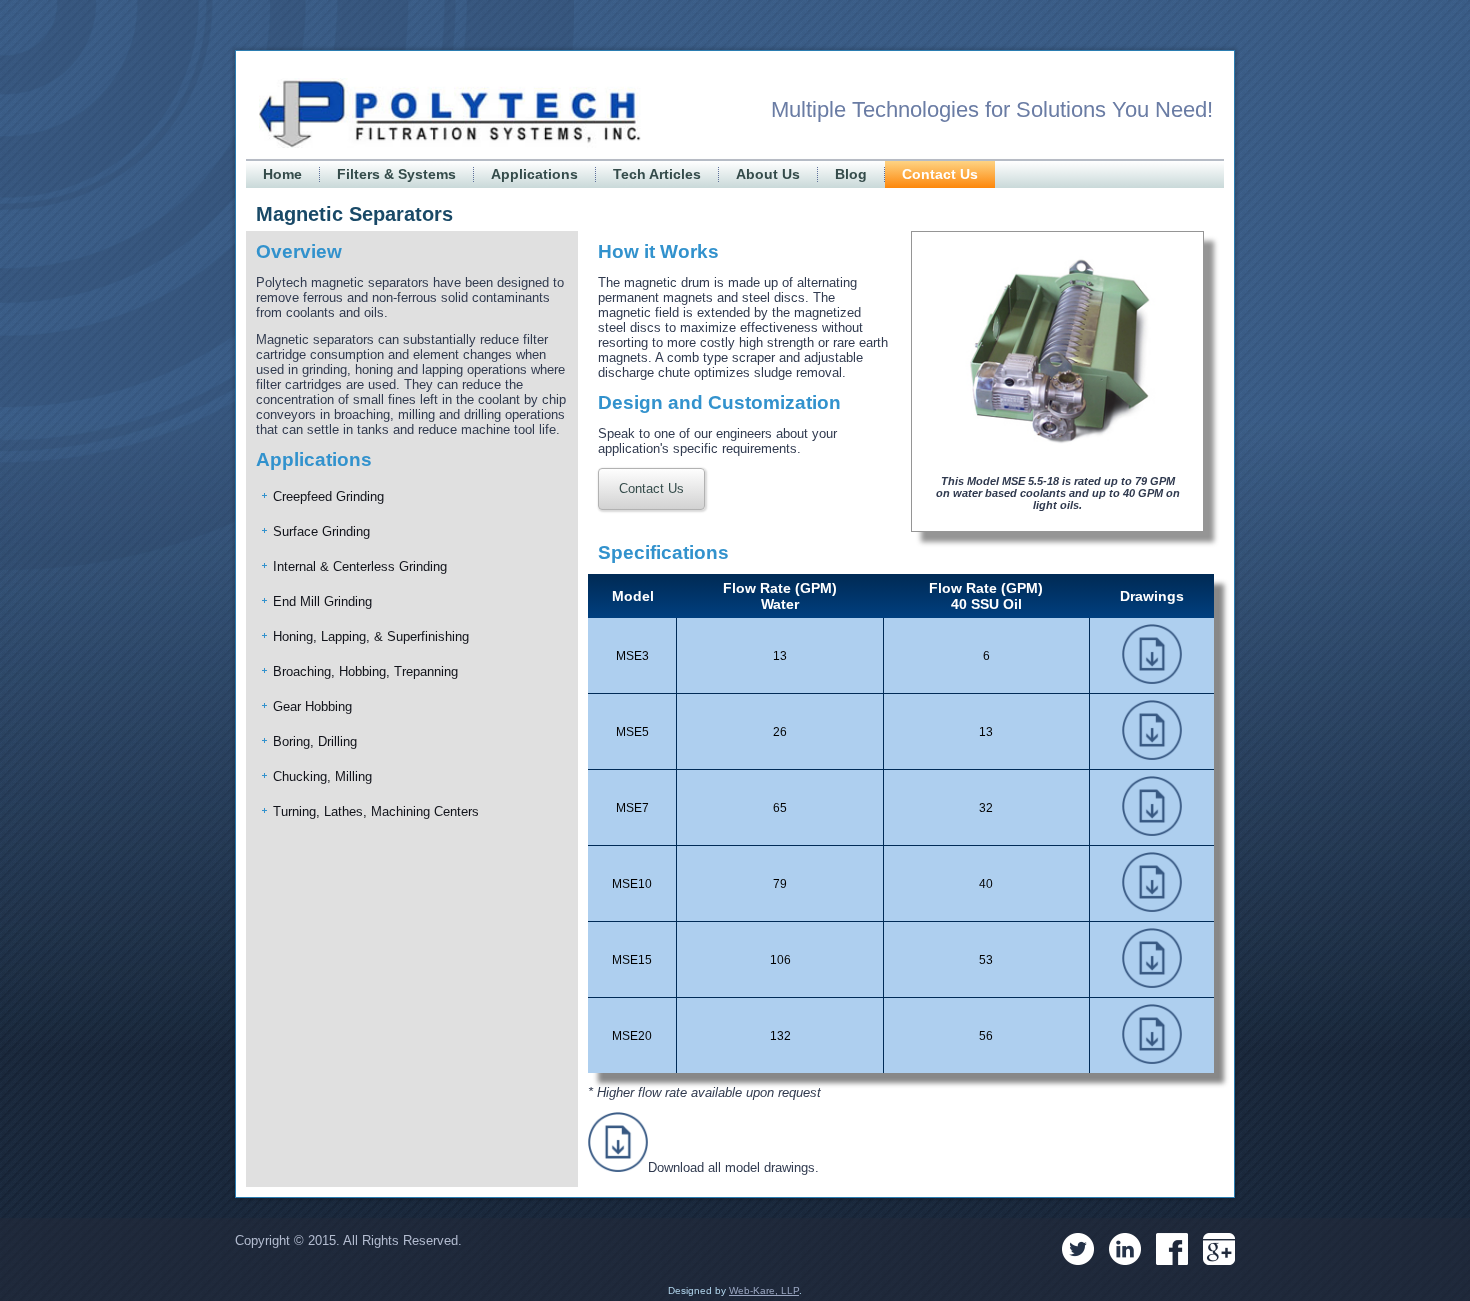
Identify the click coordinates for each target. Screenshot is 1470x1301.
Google (1219, 1249)
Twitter (1078, 1249)
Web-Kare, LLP (764, 1290)
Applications (534, 174)
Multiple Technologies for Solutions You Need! (992, 109)
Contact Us (940, 174)
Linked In (1125, 1249)
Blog (851, 174)
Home (282, 174)
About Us (768, 174)
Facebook (1172, 1249)
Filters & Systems (396, 174)
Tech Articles (657, 174)
